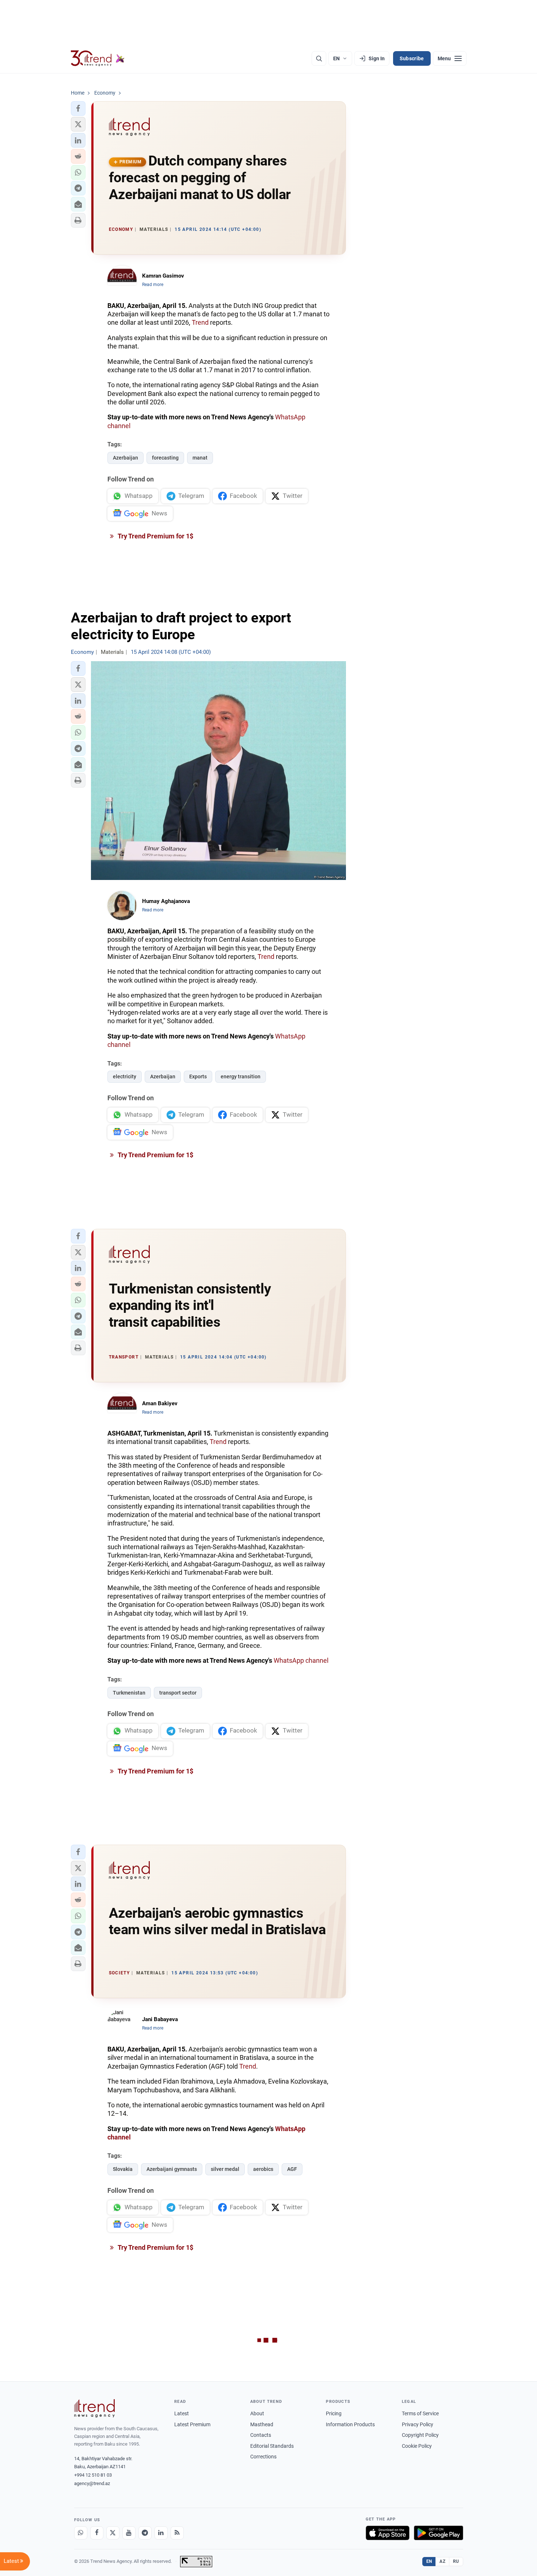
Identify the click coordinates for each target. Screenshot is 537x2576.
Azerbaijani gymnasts (172, 2169)
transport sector (178, 1693)
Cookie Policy (417, 2446)
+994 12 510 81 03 (93, 2475)
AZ (442, 2561)
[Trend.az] (98, 58)
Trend (200, 322)
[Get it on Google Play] (439, 2533)
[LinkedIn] (161, 2533)
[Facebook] (97, 2533)
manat (200, 458)
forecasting (165, 458)
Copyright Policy (420, 2435)
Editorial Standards (272, 2446)
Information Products (350, 2424)
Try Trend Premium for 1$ (155, 536)
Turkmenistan (129, 1693)
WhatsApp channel (301, 1660)
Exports (198, 1076)
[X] (113, 2533)
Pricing (334, 2413)
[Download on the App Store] (388, 2533)
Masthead (262, 2424)
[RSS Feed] (177, 2533)
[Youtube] (129, 2533)
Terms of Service (420, 2413)
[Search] (319, 58)
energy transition (241, 1076)
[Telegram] (145, 2533)
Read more (153, 285)
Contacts (261, 2435)
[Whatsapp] (81, 2533)
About (257, 2413)
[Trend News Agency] (95, 2408)
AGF (292, 2169)
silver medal (225, 2169)
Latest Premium (192, 2424)
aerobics (263, 2169)
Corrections (263, 2457)
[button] (78, 108)
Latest (182, 2413)
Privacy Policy (418, 2424)
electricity (125, 1076)
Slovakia (123, 2169)
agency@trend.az (92, 2483)
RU (456, 2561)
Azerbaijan (125, 458)
